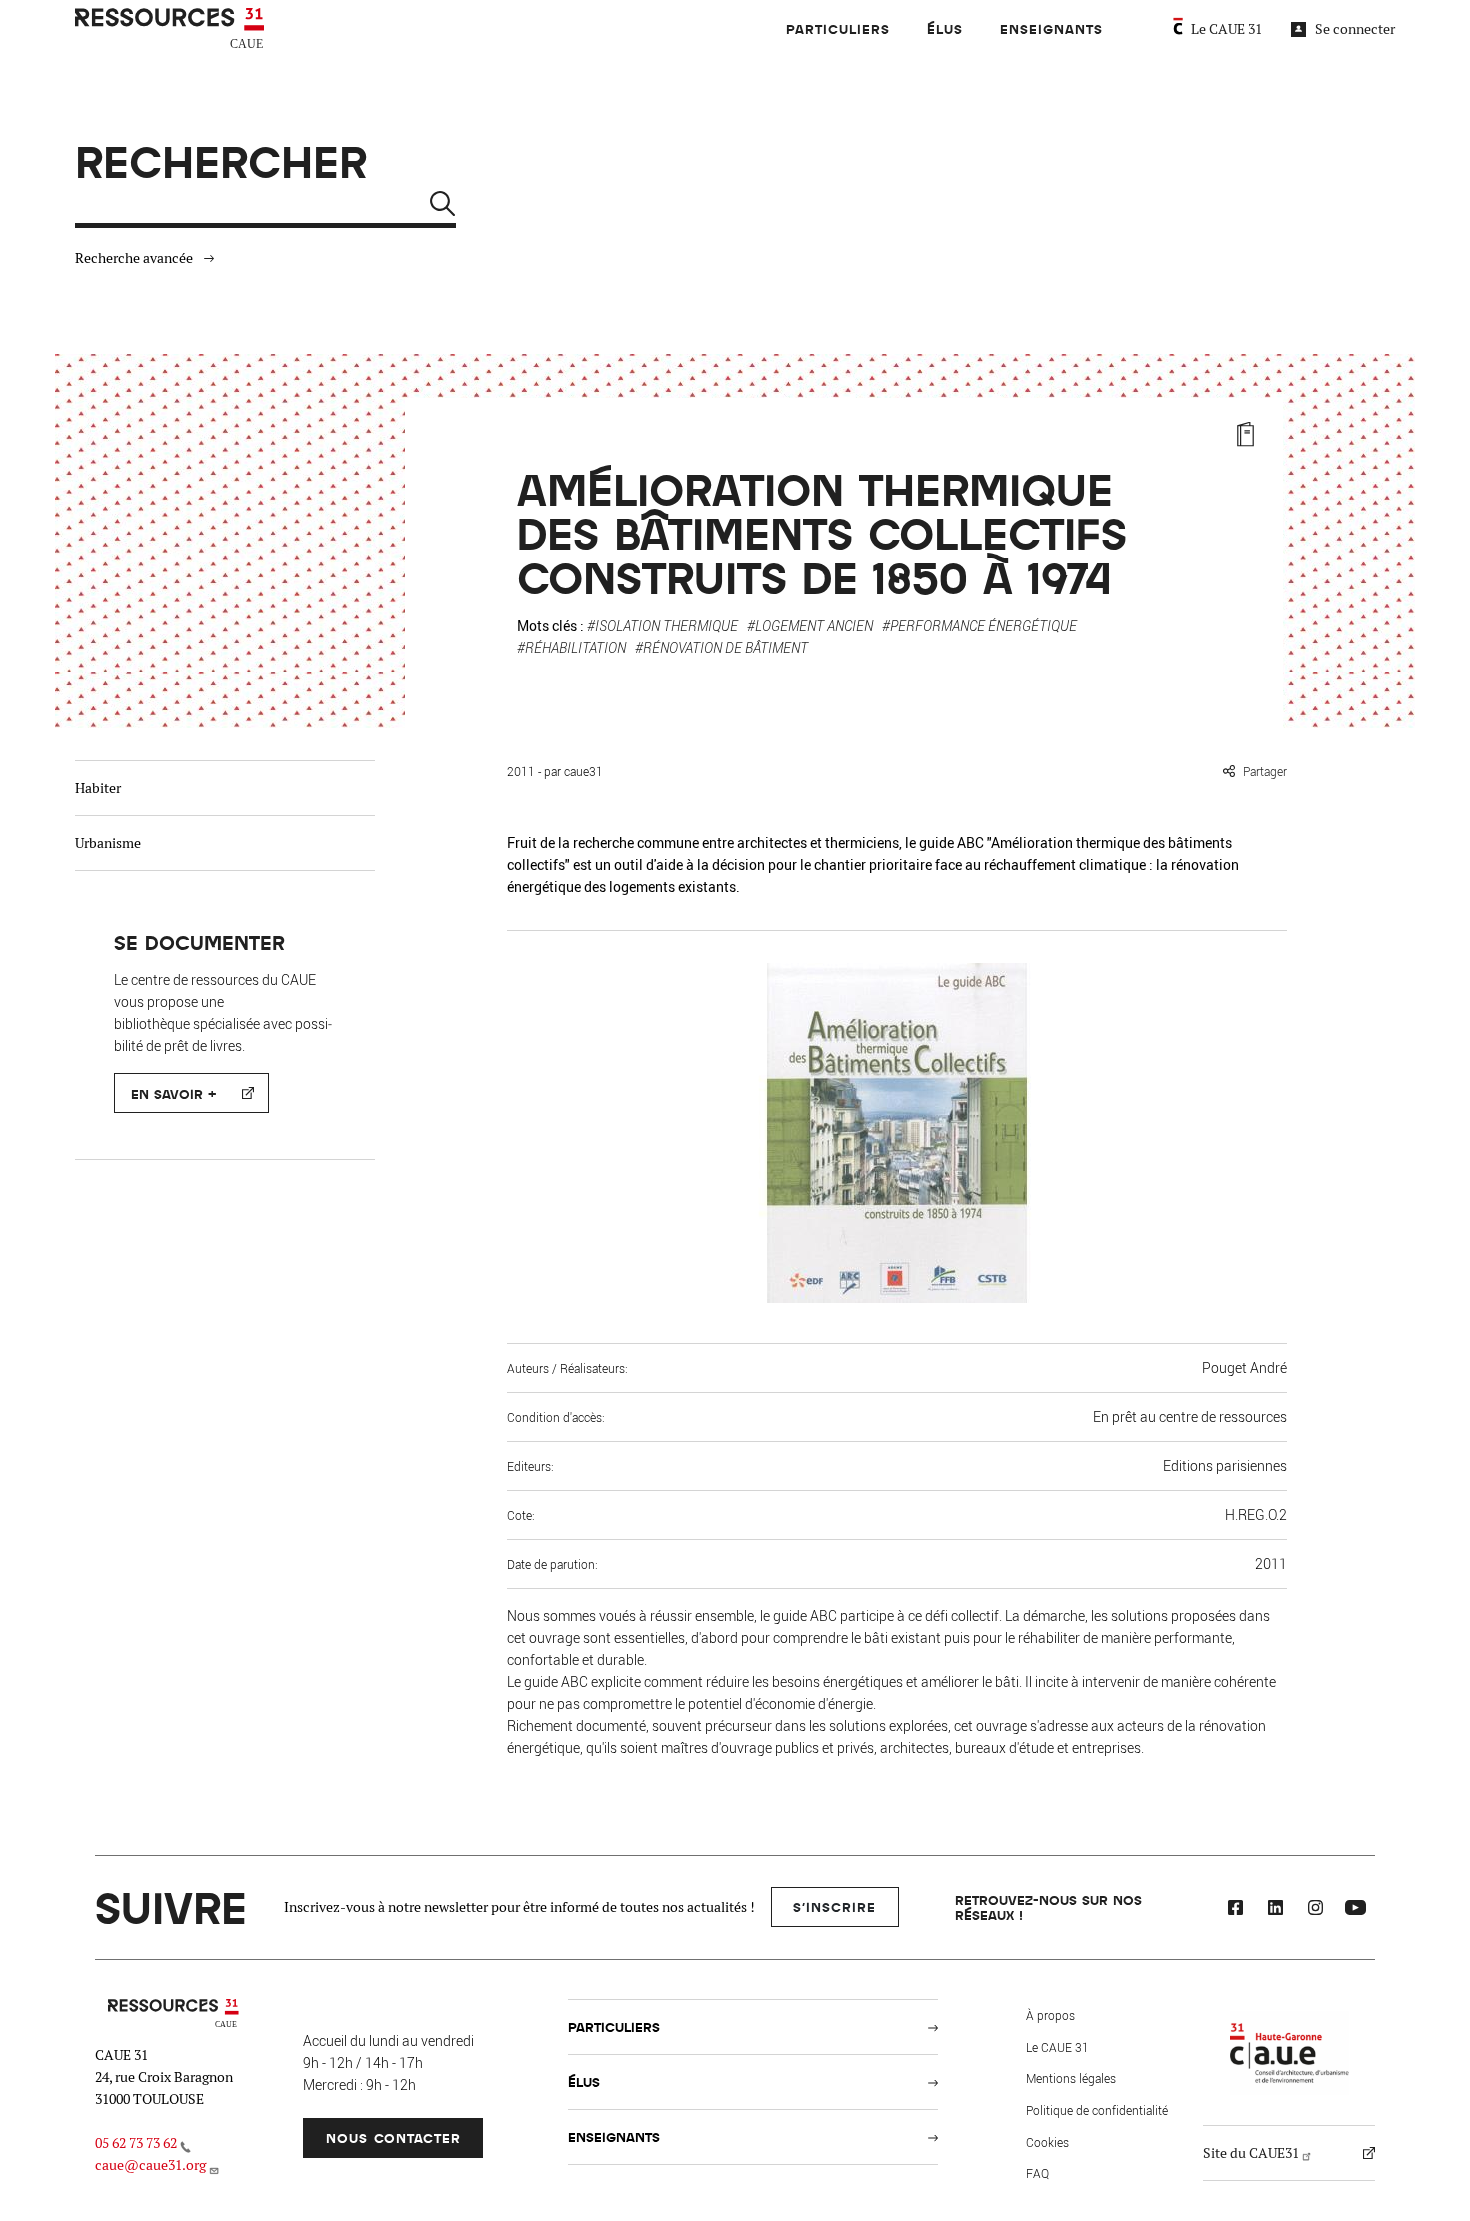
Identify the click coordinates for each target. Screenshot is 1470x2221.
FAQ (1037, 2173)
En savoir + (173, 1093)
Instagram (1315, 1910)
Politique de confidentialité (1097, 2110)
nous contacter (393, 2137)
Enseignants (1051, 28)
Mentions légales (1071, 2078)
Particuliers (838, 28)
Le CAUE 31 (1226, 29)
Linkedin (1275, 1910)
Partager (1265, 771)
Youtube (1355, 1910)
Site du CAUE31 (1251, 2153)
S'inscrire (834, 1906)
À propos (1050, 2015)
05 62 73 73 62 (136, 2143)
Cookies (1047, 2142)
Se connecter (1355, 29)
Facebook (1235, 1910)
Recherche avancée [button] (134, 258)
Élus (945, 28)
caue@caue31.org (150, 2165)
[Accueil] (172, 29)
